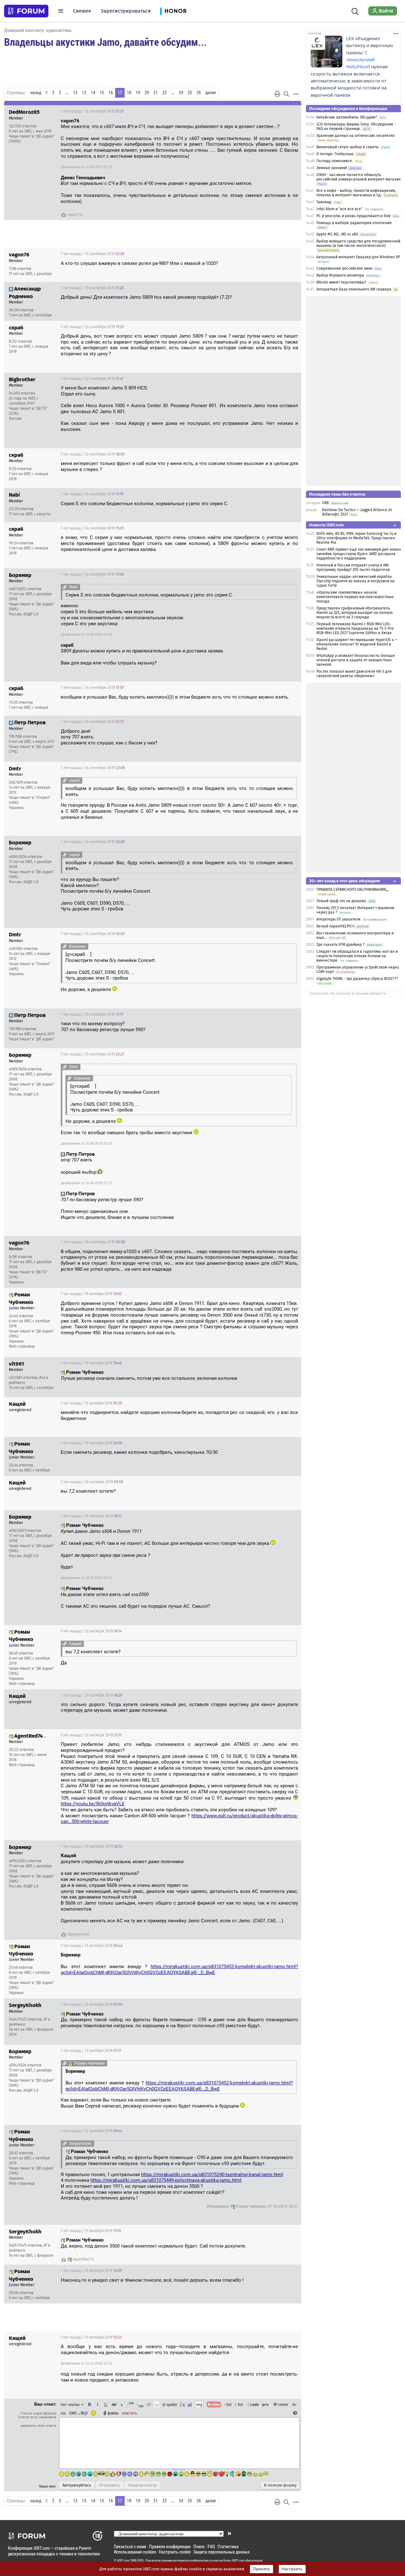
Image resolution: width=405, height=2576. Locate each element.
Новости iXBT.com (326, 525)
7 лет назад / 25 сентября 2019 (93, 934)
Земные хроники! (332, 168)
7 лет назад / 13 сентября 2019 (93, 254)
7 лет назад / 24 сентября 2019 (92, 494)
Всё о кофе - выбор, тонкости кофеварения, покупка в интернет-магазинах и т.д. (356, 193)
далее (211, 93)
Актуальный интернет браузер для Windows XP (358, 257)
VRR (325, 503)
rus (63, 2413)
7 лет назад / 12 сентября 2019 (92, 111)
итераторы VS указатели (338, 919)
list (239, 2404)
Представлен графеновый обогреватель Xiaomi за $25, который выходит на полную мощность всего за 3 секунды (355, 613)
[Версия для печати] (277, 94)
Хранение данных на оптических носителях (356, 136)
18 (129, 93)
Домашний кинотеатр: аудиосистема (38, 30)
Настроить (292, 2569)
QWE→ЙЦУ (78, 2413)
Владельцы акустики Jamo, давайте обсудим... (105, 42)
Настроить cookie (175, 2552)
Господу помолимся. (335, 161)
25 (190, 93)
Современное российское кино (344, 268)
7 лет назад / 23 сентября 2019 (92, 327)
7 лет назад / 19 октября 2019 (91, 1294)
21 (156, 93)
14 (93, 93)
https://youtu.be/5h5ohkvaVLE (93, 1804)
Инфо (272, 111)
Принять (262, 2569)
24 (181, 93)
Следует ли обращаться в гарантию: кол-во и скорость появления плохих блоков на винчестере (357, 956)
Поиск (199, 2546)
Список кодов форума (38, 2413)
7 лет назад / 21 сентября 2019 (92, 288)
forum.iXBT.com (234, 2561)
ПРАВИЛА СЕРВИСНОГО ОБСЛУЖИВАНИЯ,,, (352, 890)
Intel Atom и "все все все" (340, 209)
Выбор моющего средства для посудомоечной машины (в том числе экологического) (358, 243)
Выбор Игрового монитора (341, 275)
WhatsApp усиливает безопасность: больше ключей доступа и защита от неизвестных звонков (356, 660)
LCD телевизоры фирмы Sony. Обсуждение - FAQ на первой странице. (356, 126)
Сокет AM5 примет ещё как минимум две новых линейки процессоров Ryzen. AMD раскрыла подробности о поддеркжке (359, 554)
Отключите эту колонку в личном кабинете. (348, 994)
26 (199, 93)
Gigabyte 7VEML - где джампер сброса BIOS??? (357, 979)
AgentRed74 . (84, 2259)
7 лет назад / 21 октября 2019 (92, 1946)
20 (147, 93)
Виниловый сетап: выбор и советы (348, 147)
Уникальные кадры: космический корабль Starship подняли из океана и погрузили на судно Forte (355, 581)
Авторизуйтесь (77, 2485)
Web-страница (22, 1346)
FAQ (211, 2546)
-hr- (294, 2404)
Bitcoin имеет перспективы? (341, 282)
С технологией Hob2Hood (360, 60)
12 (75, 93)
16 (111, 93)
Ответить (289, 111)
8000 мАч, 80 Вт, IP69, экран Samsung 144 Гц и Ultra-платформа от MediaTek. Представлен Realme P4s (356, 538)
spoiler (171, 2404)
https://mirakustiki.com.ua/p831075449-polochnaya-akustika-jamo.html (166, 2180)
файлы (113, 2413)
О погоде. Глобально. (335, 154)
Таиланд (324, 202)
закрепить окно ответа (38, 2426)
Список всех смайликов (37, 2417)
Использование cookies (135, 2552)
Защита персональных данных (221, 2552)
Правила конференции (170, 2546)
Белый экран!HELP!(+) (335, 926)
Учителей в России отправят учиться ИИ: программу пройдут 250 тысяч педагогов (353, 567)
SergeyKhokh (79, 1934)
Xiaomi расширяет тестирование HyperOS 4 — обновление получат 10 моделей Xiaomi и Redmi (357, 644)
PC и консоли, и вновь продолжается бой (353, 216)
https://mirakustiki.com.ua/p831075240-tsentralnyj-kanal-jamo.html (212, 2175)
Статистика (228, 2546)
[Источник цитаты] (282, 127)
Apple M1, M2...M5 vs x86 (337, 234)
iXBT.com (123, 2561)
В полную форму (280, 2485)
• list (228, 2404)
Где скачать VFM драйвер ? (340, 945)
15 (102, 93)
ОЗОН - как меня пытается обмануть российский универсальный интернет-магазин (358, 177)
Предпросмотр (142, 2485)
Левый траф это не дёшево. (342, 901)
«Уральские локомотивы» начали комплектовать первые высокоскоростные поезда (355, 597)
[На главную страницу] (26, 11)
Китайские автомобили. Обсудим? (347, 117)
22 (165, 93)
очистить (129, 2413)
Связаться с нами (130, 2546)
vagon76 (75, 215)
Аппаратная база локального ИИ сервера (354, 289)
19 (138, 93)
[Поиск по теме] (286, 94)
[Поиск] (355, 11)
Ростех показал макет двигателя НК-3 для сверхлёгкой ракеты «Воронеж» (354, 674)
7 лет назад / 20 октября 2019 (92, 1482)
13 (84, 93)
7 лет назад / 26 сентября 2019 (93, 1242)
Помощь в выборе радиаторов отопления (354, 223)
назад (36, 93)
